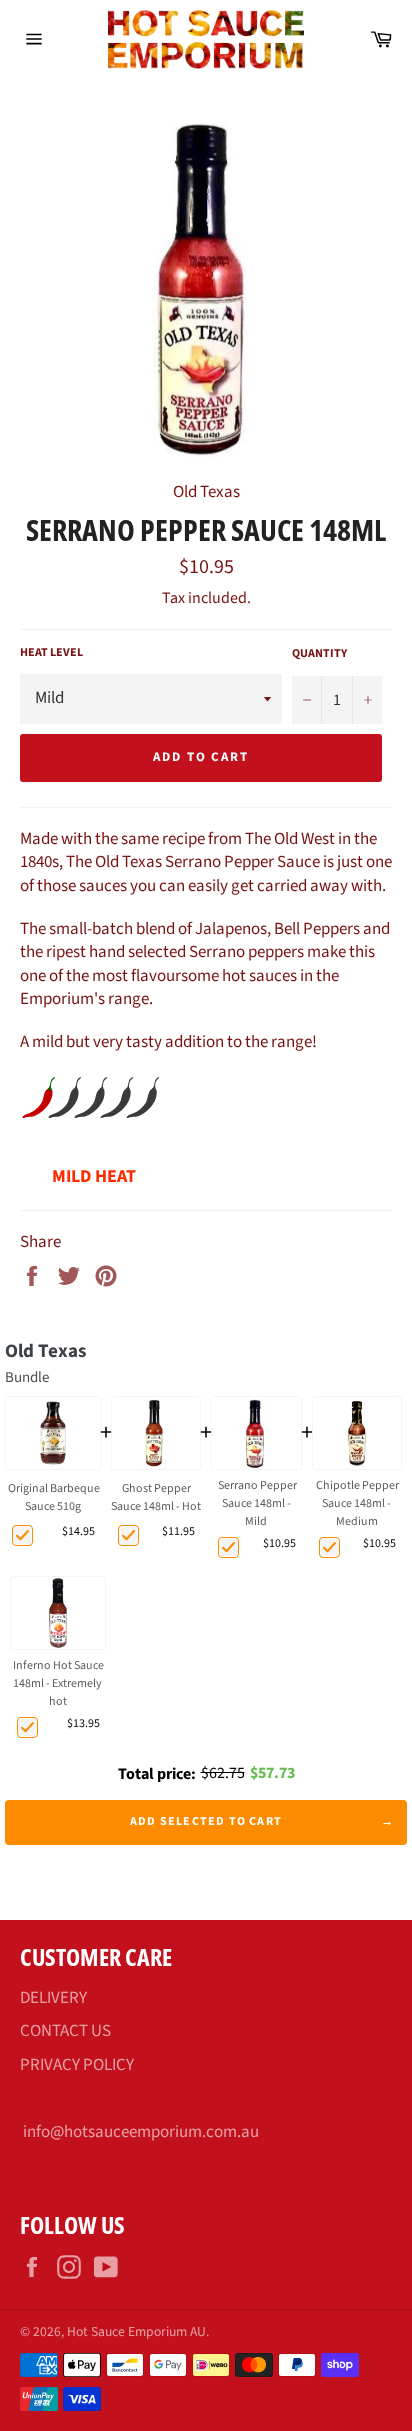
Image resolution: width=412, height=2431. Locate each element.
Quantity (319, 654)
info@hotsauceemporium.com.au (141, 2132)
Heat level (51, 653)
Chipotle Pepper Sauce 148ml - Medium (357, 1503)
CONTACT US (65, 2031)
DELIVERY (53, 1998)
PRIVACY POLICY (77, 2065)
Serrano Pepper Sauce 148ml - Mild (257, 1503)
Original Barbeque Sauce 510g (54, 1497)
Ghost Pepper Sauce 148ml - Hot (156, 1497)
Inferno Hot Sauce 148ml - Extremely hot (58, 1683)
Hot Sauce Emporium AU (136, 2331)
